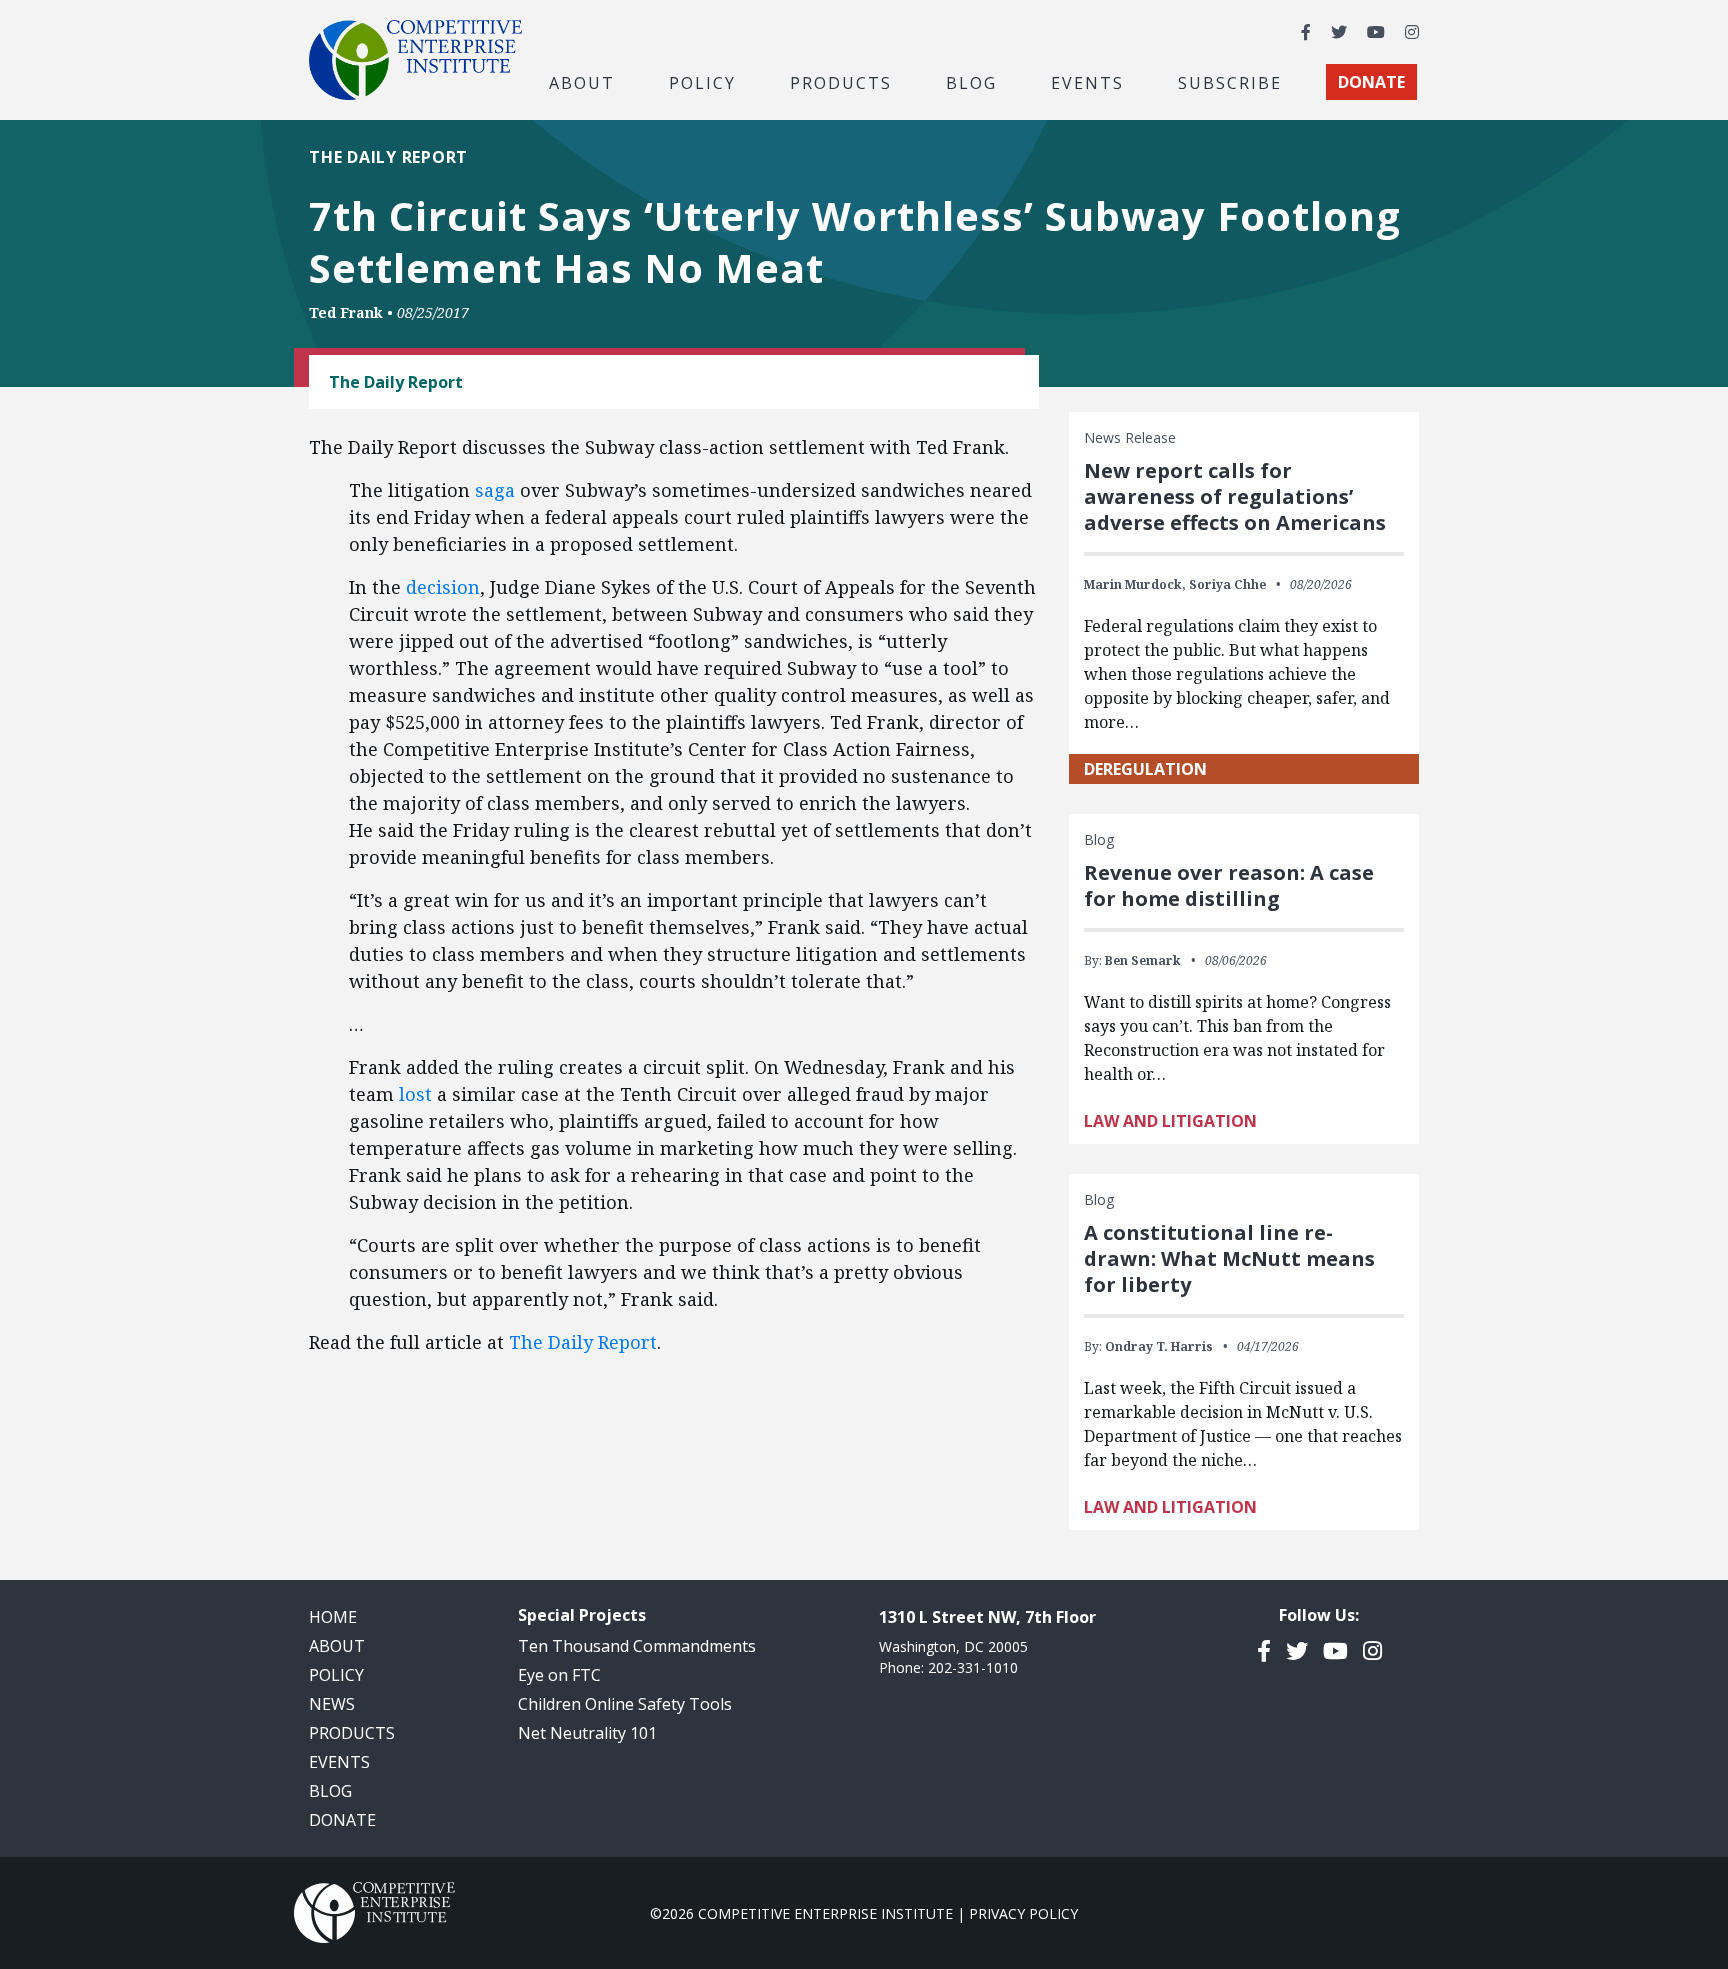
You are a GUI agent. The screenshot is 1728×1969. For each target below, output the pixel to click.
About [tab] (582, 82)
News (332, 1704)
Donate (342, 1820)
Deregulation (1145, 769)
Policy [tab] (702, 82)
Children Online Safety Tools (625, 1704)
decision (443, 587)
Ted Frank (346, 312)
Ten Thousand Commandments (637, 1646)
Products (352, 1733)
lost (415, 1094)
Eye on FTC (559, 1675)
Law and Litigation (1170, 1121)
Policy (336, 1675)
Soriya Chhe (1227, 584)
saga (495, 490)
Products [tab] (841, 82)
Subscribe (1230, 82)
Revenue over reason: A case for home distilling (1229, 885)
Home (333, 1617)
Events (1087, 82)
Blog (971, 82)
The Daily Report (583, 1342)
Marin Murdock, (1135, 584)
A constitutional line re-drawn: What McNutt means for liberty (1229, 1258)
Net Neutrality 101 (587, 1733)
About (337, 1646)
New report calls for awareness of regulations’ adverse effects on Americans (1235, 496)
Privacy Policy (1023, 1913)
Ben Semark (1143, 960)
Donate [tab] (1371, 82)
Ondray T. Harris (1159, 1346)
